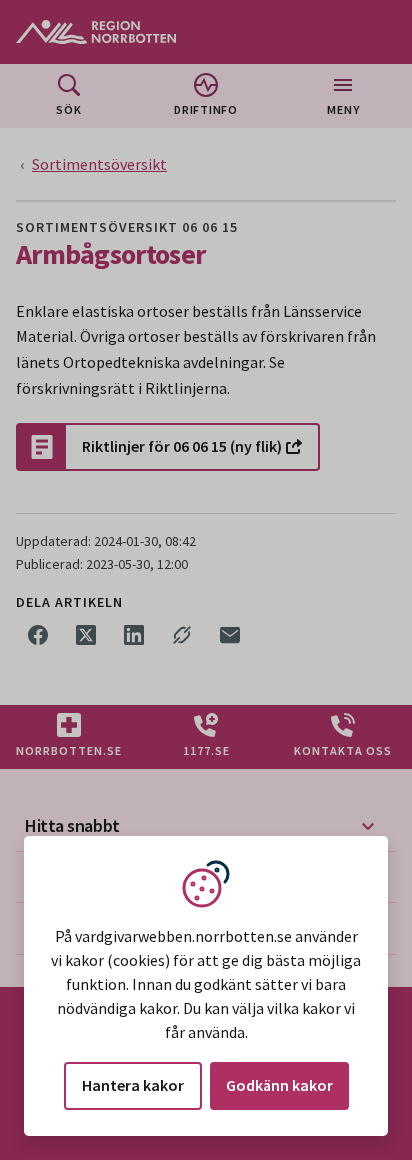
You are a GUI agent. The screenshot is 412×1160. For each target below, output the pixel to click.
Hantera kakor (133, 1085)
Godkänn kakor (279, 1085)
